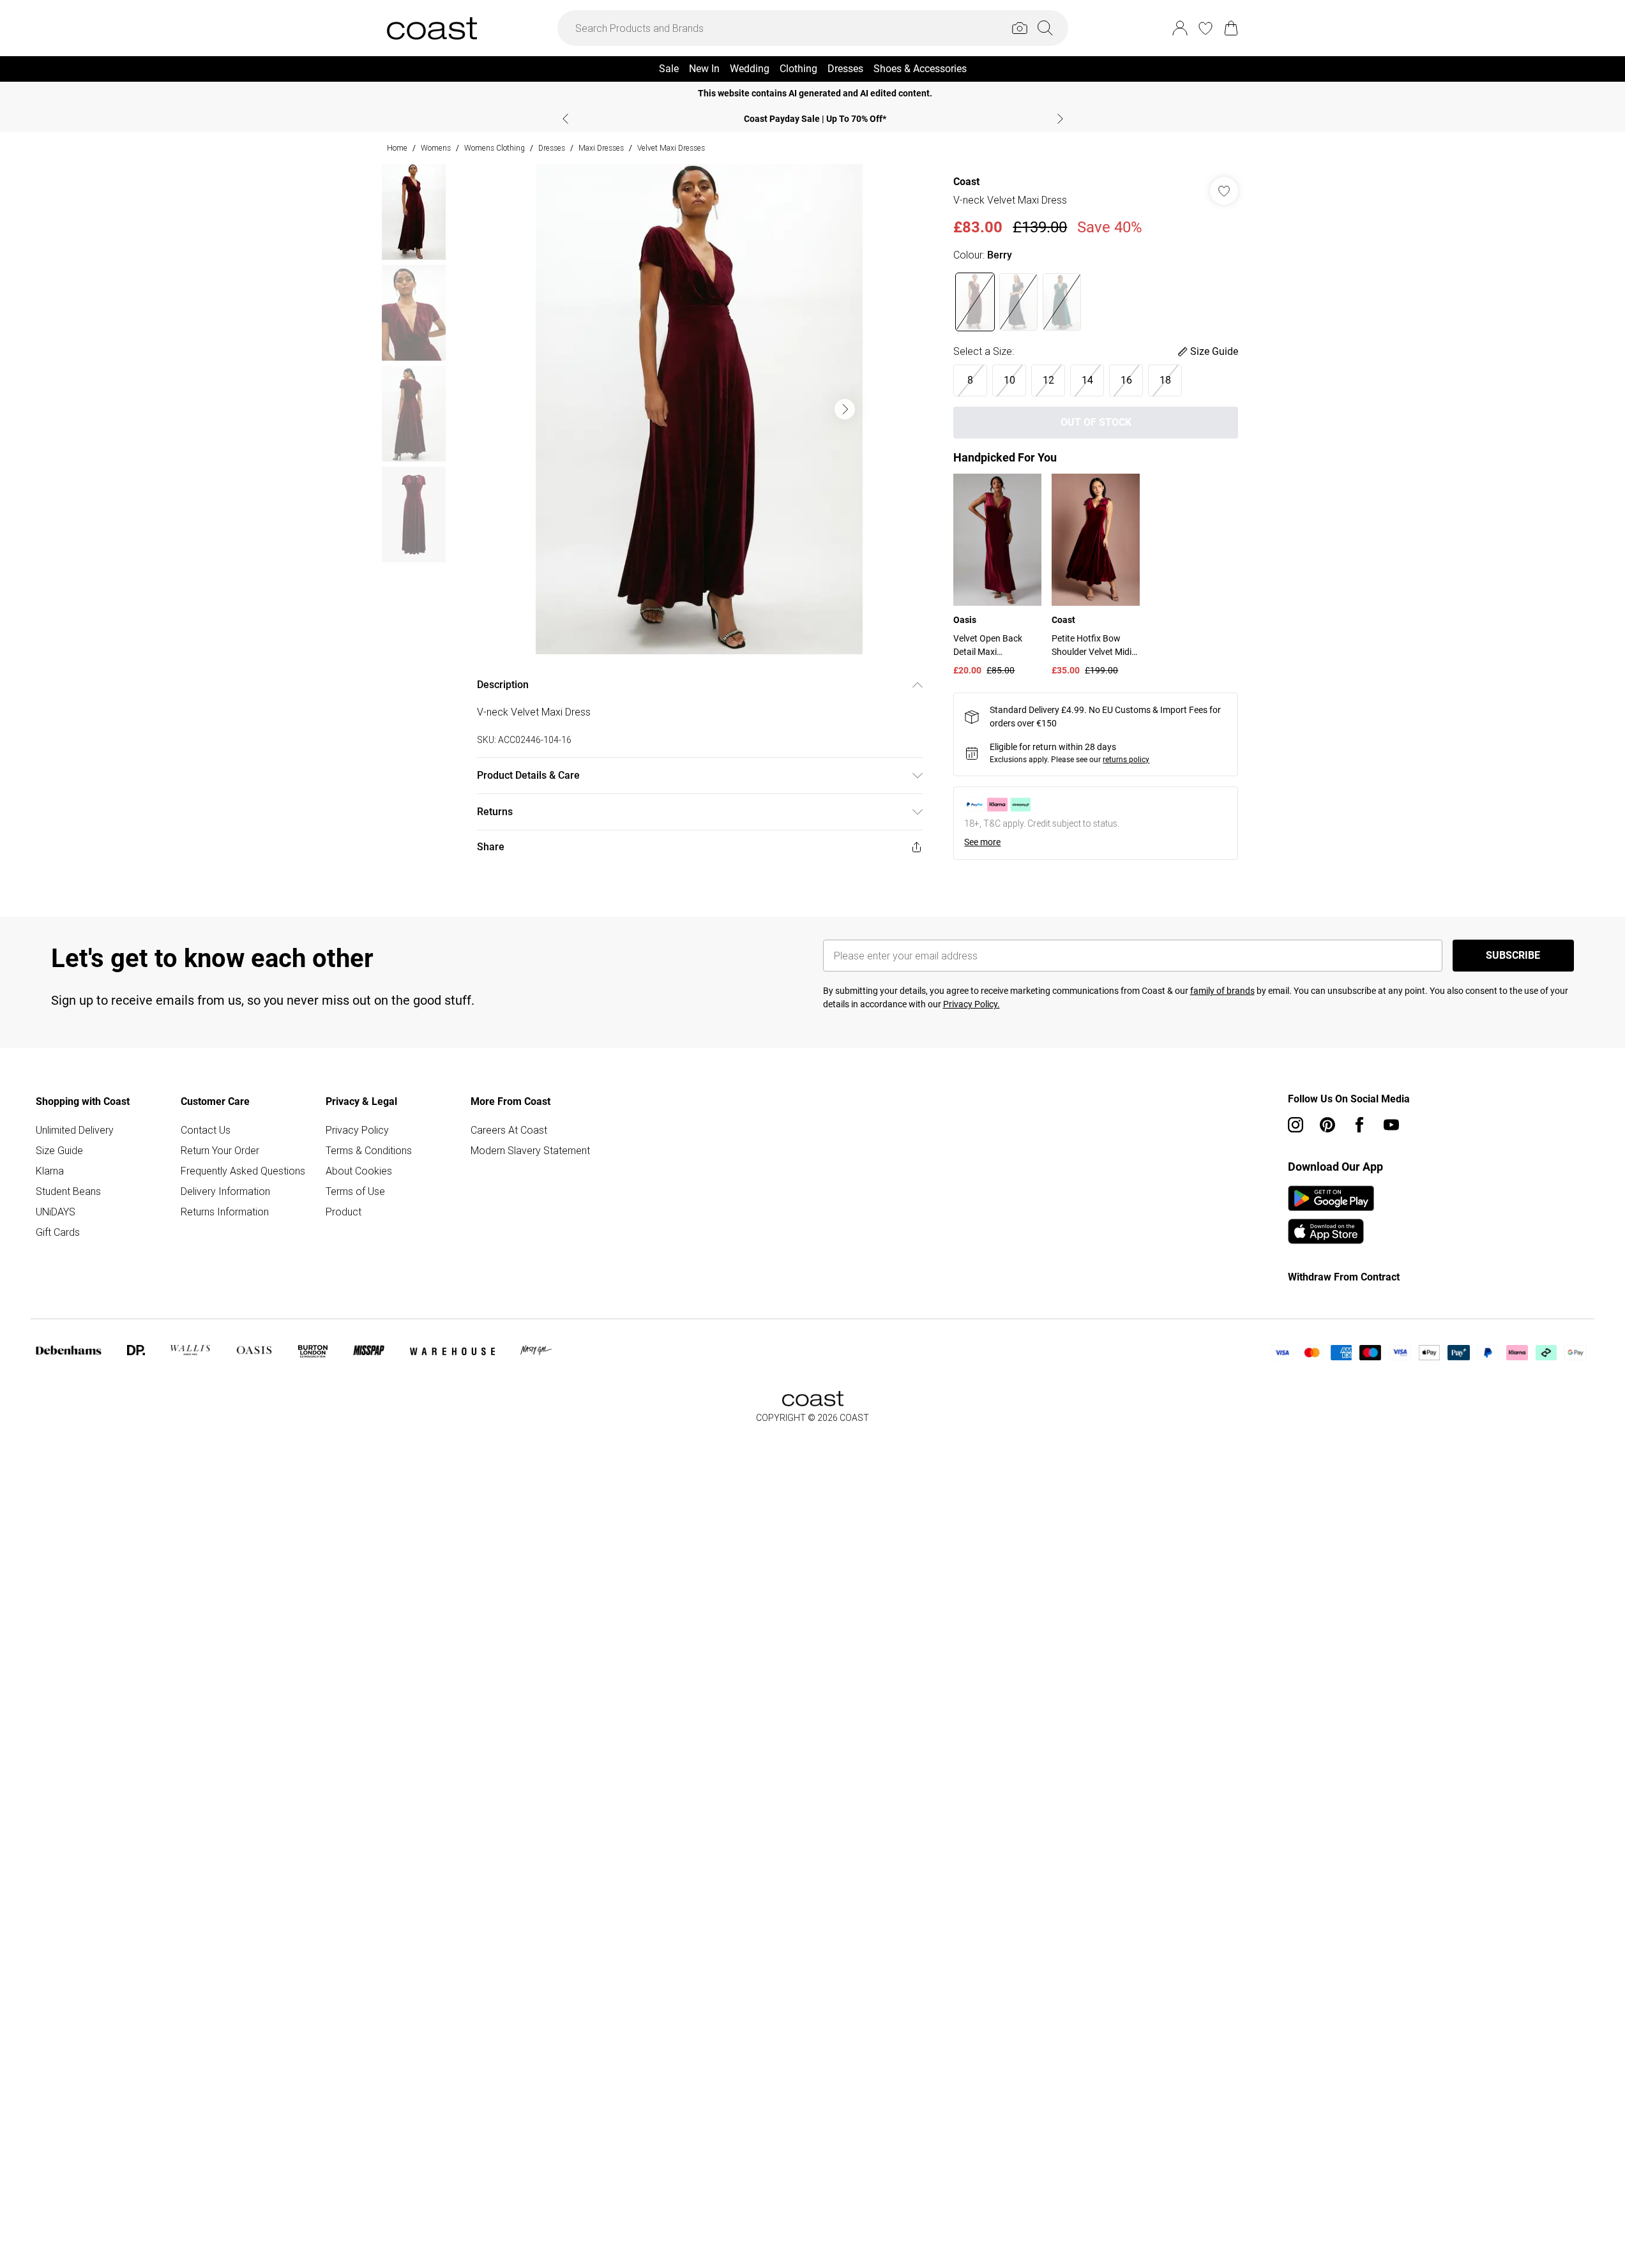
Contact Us (206, 1130)
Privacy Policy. (971, 1004)
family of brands (1222, 991)
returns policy (1126, 760)
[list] (699, 409)
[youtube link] (1391, 1125)
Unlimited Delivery (75, 1130)
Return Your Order (220, 1150)
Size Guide (59, 1150)
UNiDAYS (56, 1212)
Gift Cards (58, 1232)
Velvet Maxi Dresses (671, 148)
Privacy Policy (357, 1130)
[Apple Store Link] (1331, 1231)
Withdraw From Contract (1344, 1277)
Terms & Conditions (369, 1150)
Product (344, 1212)
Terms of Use (355, 1191)
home (397, 148)
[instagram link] (1296, 1125)
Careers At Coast (509, 1130)
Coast (966, 182)
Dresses (552, 148)
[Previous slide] (565, 119)
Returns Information (225, 1212)
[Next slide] (1060, 119)
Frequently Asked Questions (243, 1171)
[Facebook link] (1359, 1125)
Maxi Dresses (601, 148)
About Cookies (359, 1171)
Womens (436, 148)
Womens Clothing (495, 148)
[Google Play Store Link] (1331, 1198)
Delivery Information (225, 1191)
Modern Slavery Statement (530, 1150)
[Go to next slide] (845, 409)
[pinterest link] (1327, 1125)
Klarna (50, 1171)
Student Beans (68, 1191)
